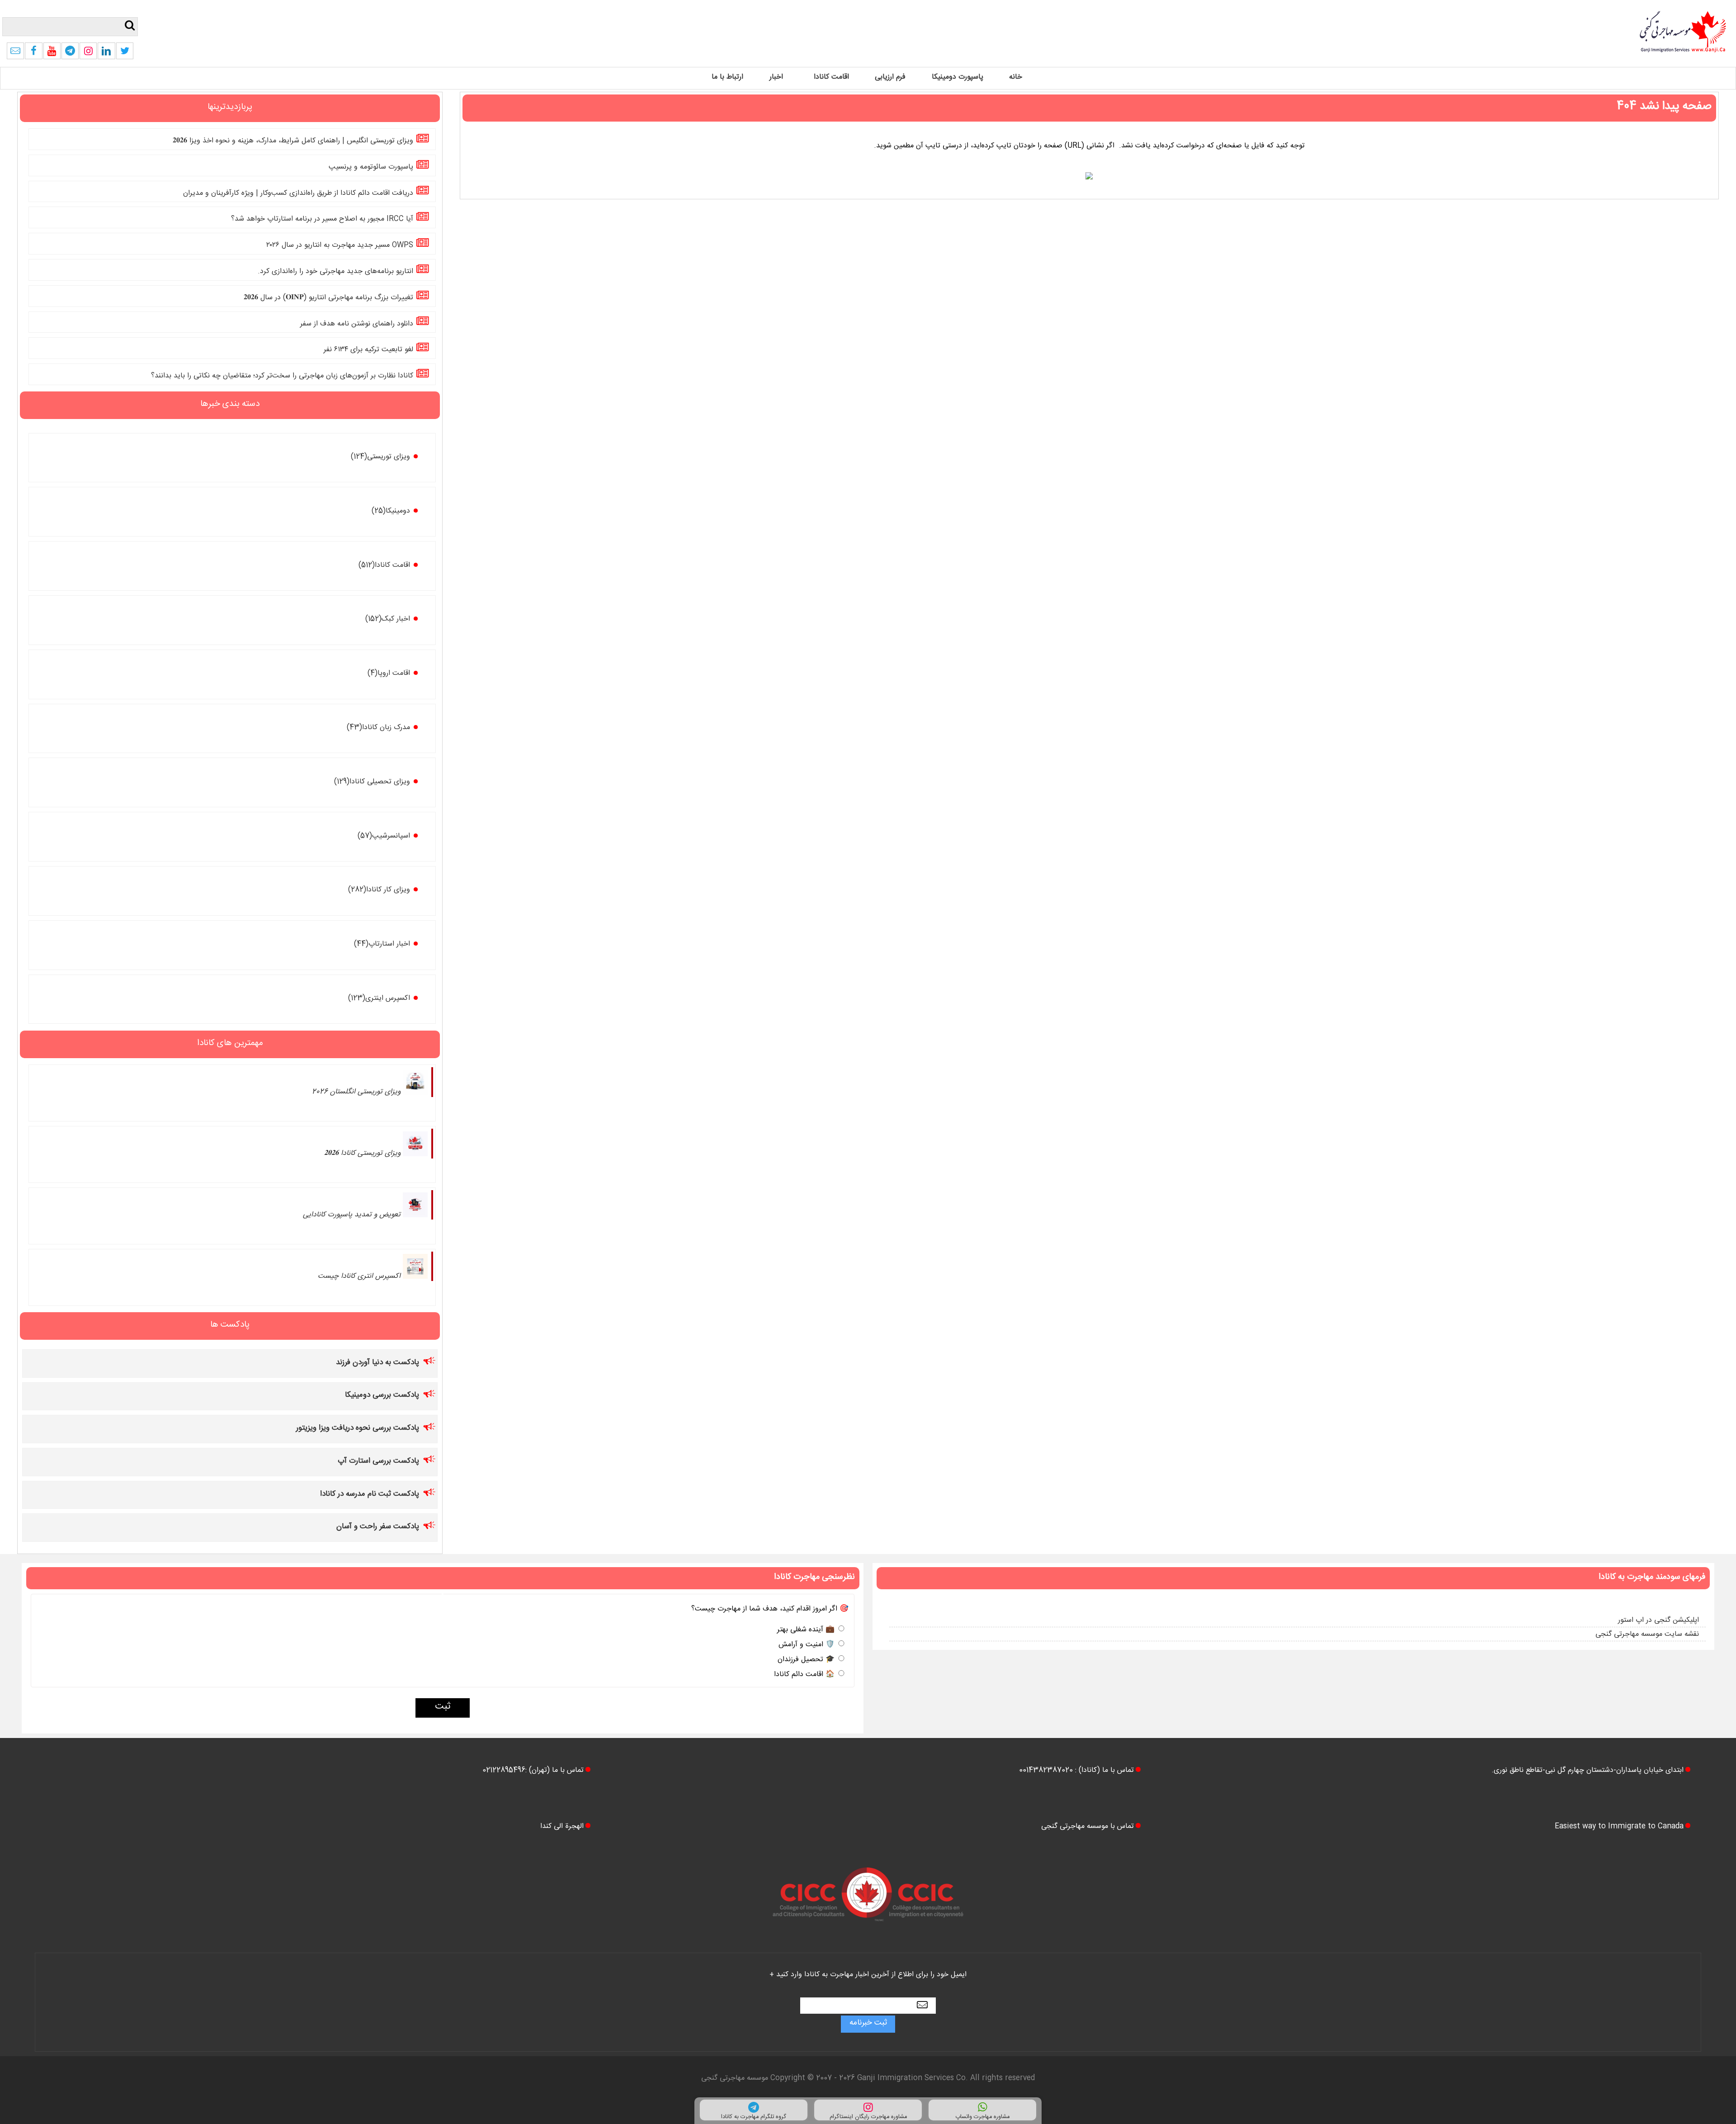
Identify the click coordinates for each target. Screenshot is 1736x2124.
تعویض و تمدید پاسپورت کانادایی (352, 1216)
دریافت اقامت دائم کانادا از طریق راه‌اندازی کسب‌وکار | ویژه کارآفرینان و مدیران (298, 194)
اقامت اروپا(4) (389, 674)
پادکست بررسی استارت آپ (378, 1462)
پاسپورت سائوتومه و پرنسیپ (371, 168)
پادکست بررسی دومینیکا (382, 1396)
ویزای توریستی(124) (380, 458)
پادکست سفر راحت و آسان (378, 1528)
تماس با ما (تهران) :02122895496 (533, 1771)
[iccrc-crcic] (868, 1930)
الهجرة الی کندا (562, 1827)
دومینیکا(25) (391, 512)
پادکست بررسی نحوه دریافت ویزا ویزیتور (358, 1429)
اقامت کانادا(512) (384, 566)
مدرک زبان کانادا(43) (378, 728)
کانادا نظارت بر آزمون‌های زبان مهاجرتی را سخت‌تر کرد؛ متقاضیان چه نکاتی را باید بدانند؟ (282, 377)
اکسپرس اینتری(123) (379, 999)
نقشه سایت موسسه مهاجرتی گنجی (1647, 1635)
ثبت (443, 1708)
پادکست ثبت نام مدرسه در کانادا (370, 1495)
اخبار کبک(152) (388, 620)
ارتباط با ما (727, 78)
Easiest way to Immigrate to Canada (1619, 1827)
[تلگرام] (70, 54)
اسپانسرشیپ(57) (384, 837)
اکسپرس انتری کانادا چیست (359, 1277)
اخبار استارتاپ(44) (382, 945)
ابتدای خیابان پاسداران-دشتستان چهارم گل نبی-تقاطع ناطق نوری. (1587, 1771)
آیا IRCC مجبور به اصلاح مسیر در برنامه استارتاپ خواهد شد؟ (322, 220)
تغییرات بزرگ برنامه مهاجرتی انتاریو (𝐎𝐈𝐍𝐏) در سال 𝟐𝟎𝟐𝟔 (328, 299)
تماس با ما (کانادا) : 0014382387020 (1076, 1771)
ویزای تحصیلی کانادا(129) (372, 783)
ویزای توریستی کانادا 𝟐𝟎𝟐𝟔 (362, 1154)
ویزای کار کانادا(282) (379, 891)
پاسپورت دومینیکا (958, 78)
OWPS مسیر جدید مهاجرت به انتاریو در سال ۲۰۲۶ (340, 246)
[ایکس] (125, 54)
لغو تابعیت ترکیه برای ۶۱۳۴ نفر (368, 351)
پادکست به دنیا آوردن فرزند (377, 1363)
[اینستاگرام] (88, 54)
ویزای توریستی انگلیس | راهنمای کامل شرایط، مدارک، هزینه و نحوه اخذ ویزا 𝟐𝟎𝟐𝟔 (293, 142)
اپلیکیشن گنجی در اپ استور (1658, 1621)
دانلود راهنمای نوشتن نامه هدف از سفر (357, 324)
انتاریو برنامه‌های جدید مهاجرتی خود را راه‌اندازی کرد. (335, 272)
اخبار (776, 78)
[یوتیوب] (52, 54)
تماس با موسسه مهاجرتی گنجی (1087, 1827)
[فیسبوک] (33, 54)
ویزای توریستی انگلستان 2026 (356, 1093)
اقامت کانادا (831, 78)
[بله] (15, 54)
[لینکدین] (106, 54)
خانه (1016, 78)
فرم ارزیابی (890, 78)
